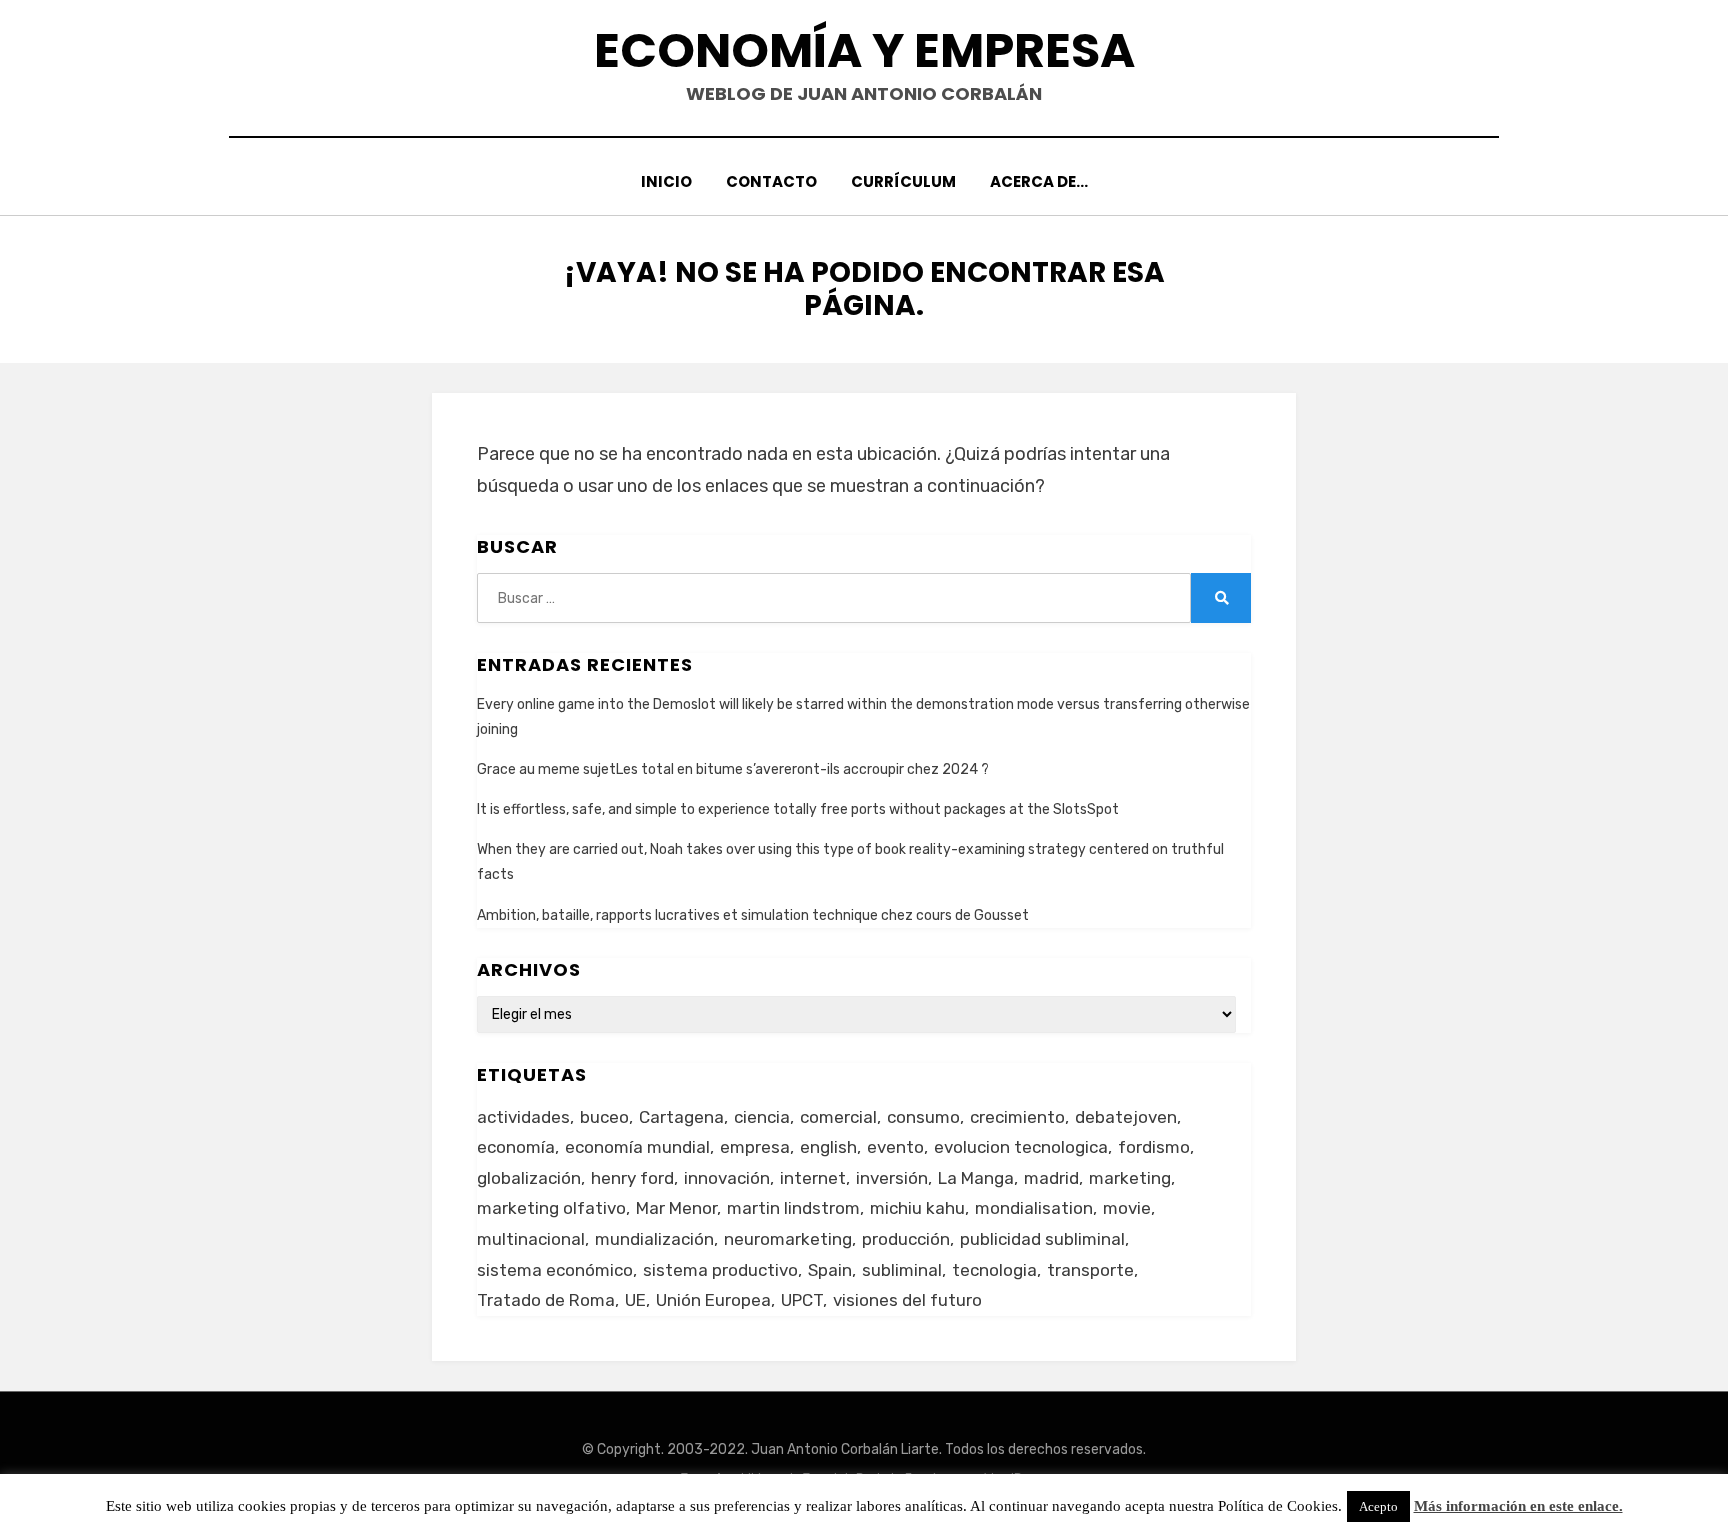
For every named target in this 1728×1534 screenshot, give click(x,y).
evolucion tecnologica (1021, 1147)
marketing (1130, 1178)
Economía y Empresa (864, 50)
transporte (1090, 1270)
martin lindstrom (793, 1208)
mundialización (654, 1239)
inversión (892, 1178)
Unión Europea (713, 1300)
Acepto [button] (1378, 1506)
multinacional (531, 1239)
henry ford (632, 1178)
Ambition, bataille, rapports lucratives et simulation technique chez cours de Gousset (753, 915)
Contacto (771, 181)
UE (635, 1300)
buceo (604, 1117)
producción (906, 1239)
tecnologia (994, 1270)
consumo (923, 1117)
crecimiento (1017, 1117)
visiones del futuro (907, 1300)
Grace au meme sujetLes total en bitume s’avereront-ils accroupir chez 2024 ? (733, 769)
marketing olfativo (551, 1208)
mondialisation (1034, 1208)
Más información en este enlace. (1518, 1506)
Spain (830, 1270)
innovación (727, 1178)
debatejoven (1126, 1117)
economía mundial (637, 1147)
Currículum (903, 181)
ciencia (762, 1117)
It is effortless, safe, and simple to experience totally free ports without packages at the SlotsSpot (798, 809)
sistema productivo (720, 1270)
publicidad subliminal (1042, 1239)
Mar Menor (676, 1208)
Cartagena (681, 1117)
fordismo (1154, 1147)
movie (1127, 1208)
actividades (523, 1117)
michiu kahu (917, 1208)
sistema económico (555, 1270)
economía (516, 1147)
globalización (529, 1178)
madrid (1051, 1178)
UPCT (802, 1300)
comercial (838, 1117)
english (828, 1147)
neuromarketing (788, 1239)
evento (895, 1147)
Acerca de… (1039, 181)
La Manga (976, 1178)
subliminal (902, 1270)
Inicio (666, 181)
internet (813, 1178)
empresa (755, 1147)
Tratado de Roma (546, 1300)
